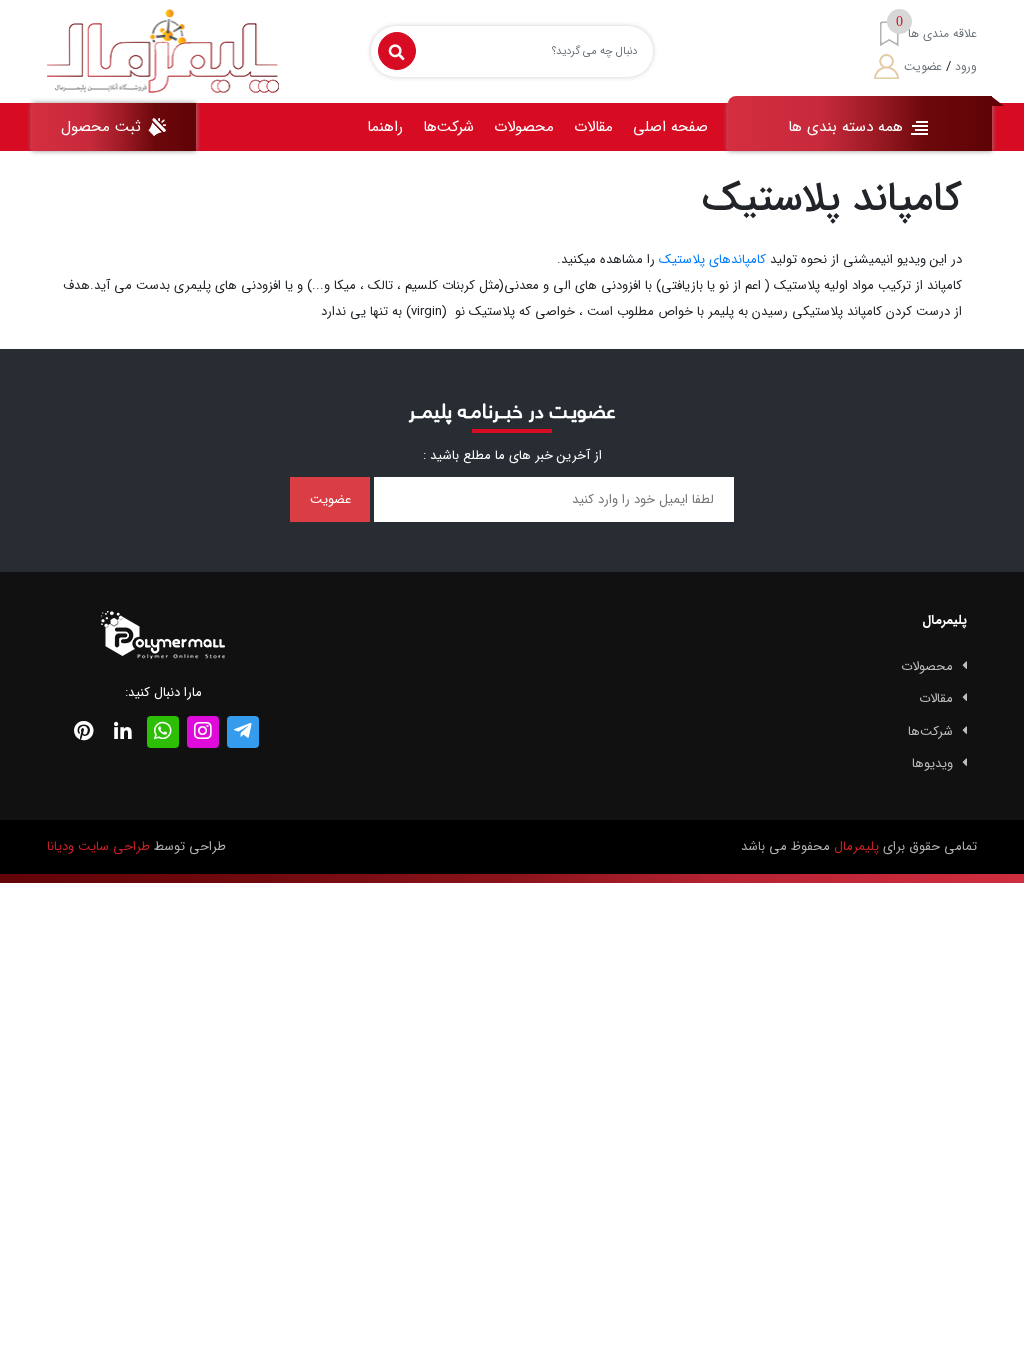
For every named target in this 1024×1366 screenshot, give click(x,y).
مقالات (593, 127)
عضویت (923, 66)
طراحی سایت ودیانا (98, 846)
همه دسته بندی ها (848, 127)
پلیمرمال (856, 846)
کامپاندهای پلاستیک (712, 259)
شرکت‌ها (448, 127)
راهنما (385, 127)
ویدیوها (932, 763)
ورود (966, 66)
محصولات (524, 127)
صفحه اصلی (670, 127)
